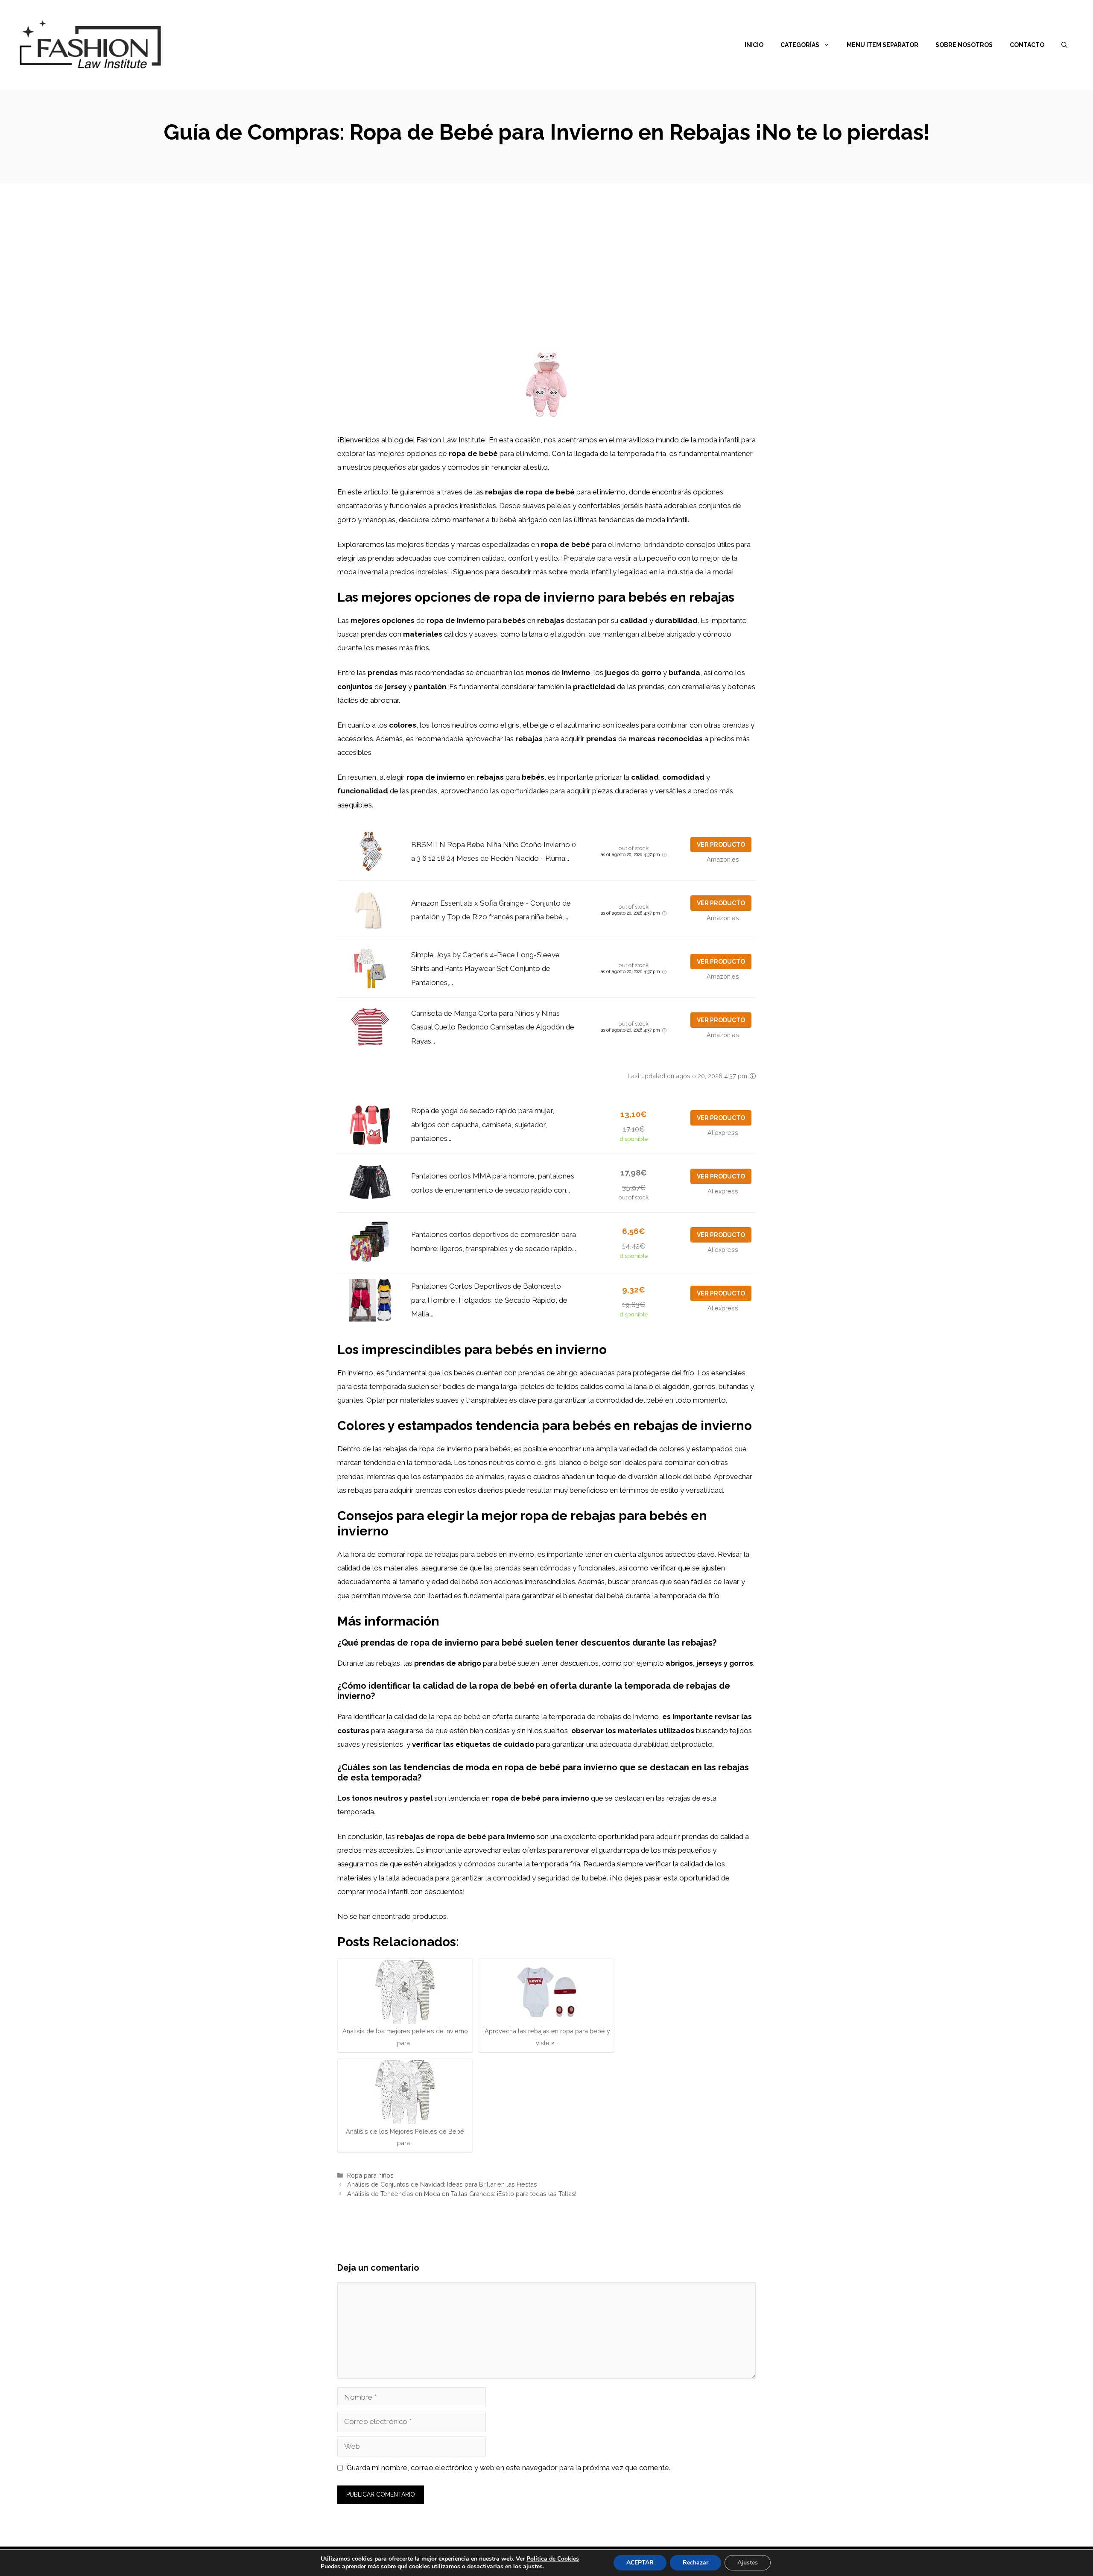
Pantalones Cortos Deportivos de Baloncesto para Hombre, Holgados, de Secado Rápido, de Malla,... (489, 1300)
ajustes (533, 2567)
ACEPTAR (640, 2563)
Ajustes (748, 2563)
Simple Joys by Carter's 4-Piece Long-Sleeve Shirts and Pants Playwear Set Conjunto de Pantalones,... (485, 969)
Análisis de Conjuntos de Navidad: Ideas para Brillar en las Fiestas (442, 2184)
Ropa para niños (370, 2175)
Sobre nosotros (964, 45)
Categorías (800, 45)
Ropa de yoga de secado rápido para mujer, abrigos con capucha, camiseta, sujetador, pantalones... (483, 1124)
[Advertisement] (546, 248)
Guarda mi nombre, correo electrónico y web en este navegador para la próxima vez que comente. (509, 2468)
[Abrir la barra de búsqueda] (1064, 45)
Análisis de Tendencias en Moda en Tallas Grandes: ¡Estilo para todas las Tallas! (462, 2194)
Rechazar (696, 2563)
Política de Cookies (553, 2559)
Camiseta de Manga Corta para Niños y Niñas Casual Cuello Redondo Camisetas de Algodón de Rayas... (493, 1027)
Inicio (754, 45)
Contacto (1027, 45)
